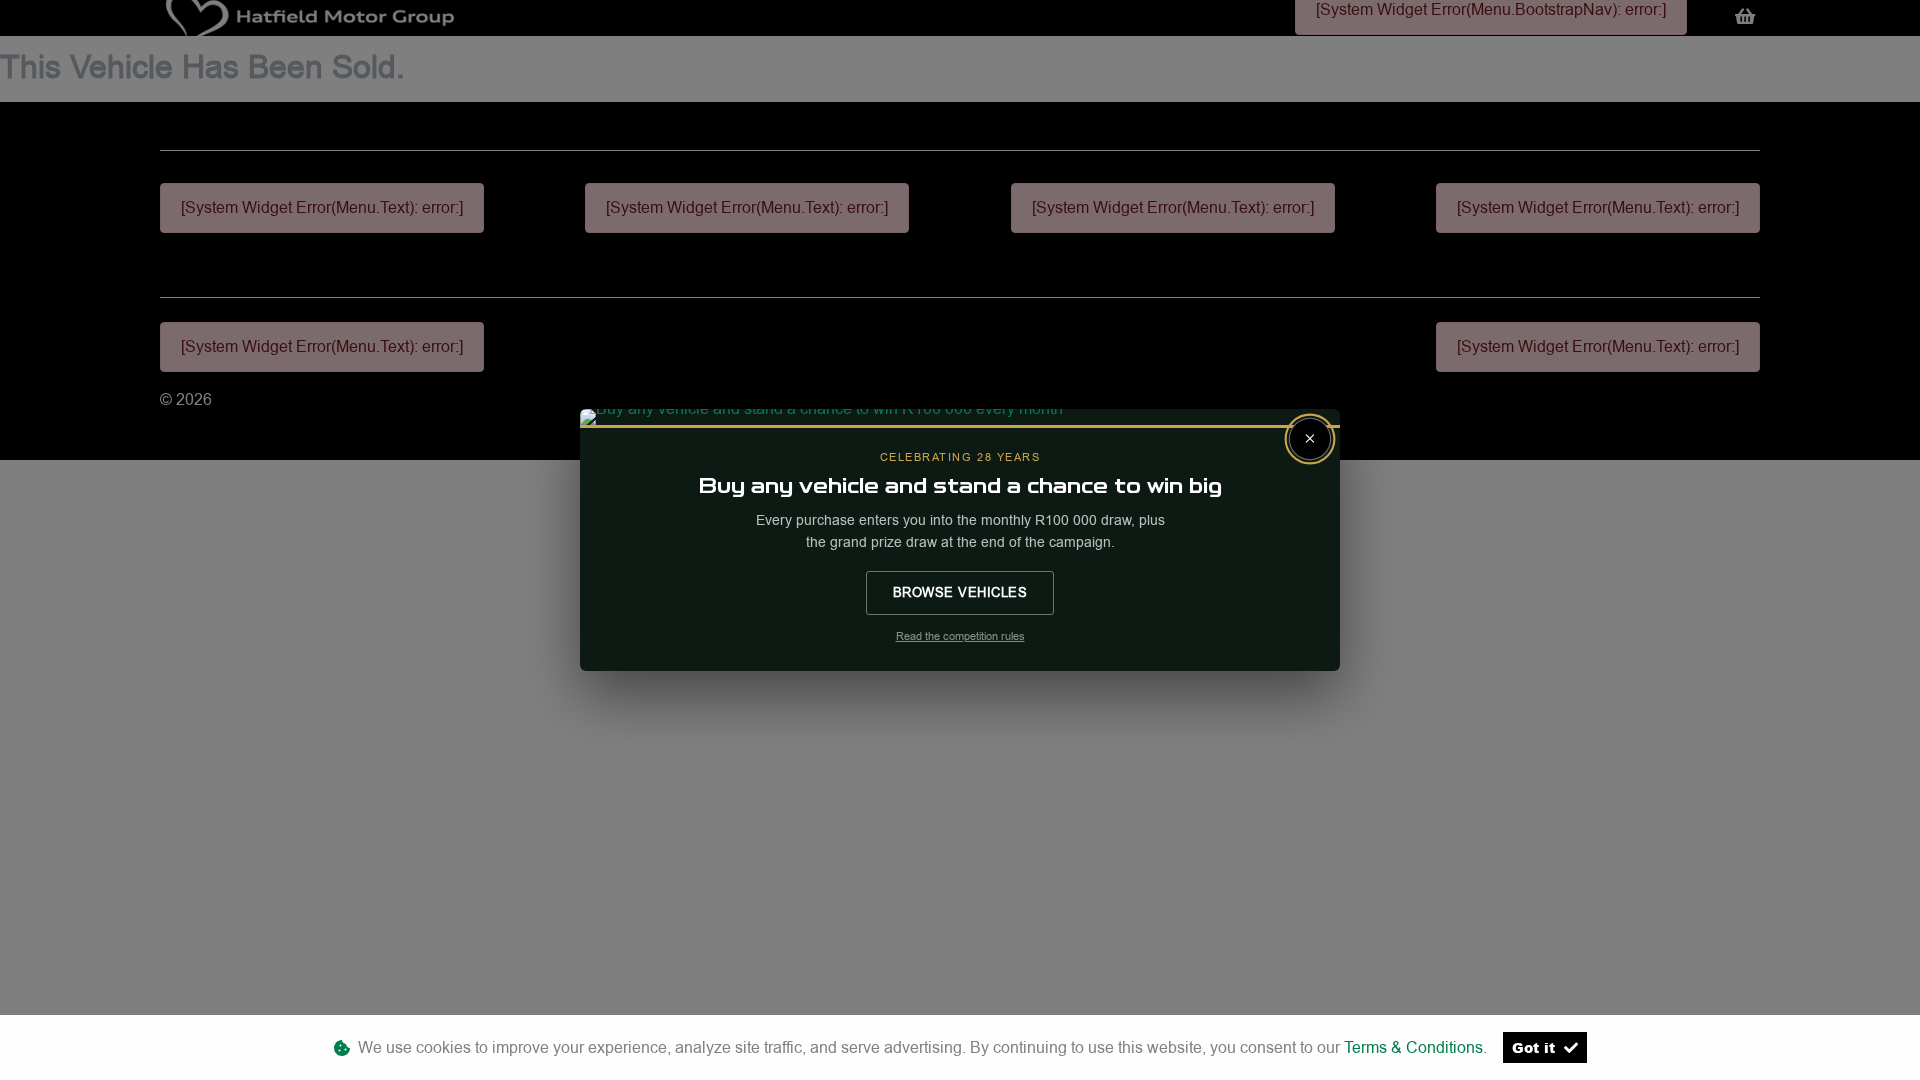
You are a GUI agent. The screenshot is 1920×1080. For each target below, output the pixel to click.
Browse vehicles (960, 592)
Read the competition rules (960, 636)
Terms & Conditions (1413, 1047)
